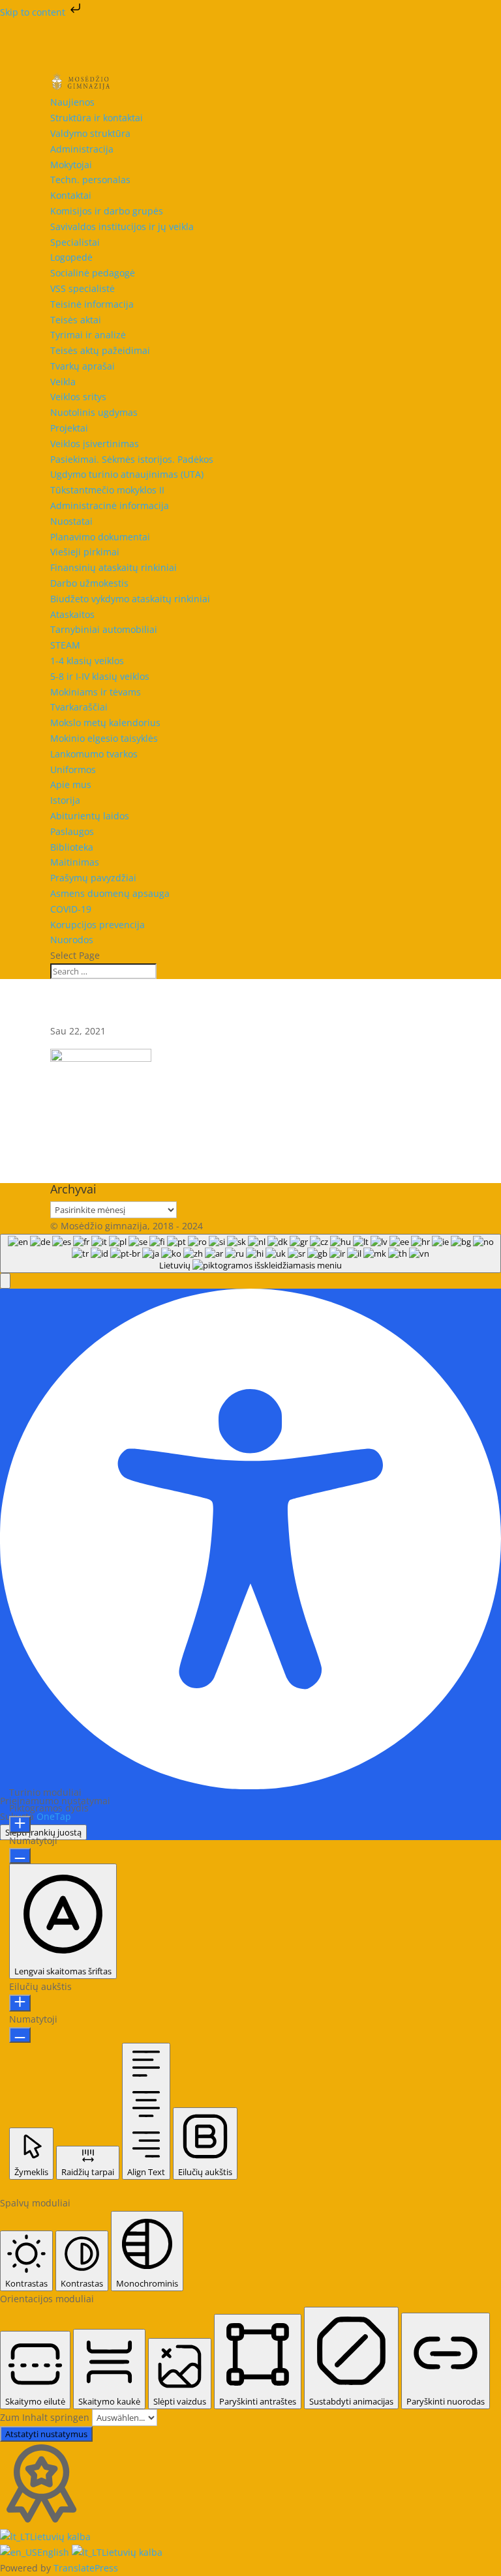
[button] (5, 1281)
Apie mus (71, 784)
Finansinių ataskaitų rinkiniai (114, 567)
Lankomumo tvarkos (94, 754)
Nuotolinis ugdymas (94, 412)
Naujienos (72, 102)
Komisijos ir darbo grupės (107, 211)
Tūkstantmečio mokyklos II (107, 490)
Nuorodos (72, 940)
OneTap (54, 1816)
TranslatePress (86, 2568)
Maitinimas (75, 862)
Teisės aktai (76, 320)
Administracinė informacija (110, 505)
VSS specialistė (83, 288)
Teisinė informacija (92, 304)
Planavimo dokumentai (100, 537)
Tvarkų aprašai (83, 366)
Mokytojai (71, 165)
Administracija (82, 149)
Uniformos (73, 769)
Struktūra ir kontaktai (97, 118)
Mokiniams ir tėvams (96, 692)
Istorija (65, 800)
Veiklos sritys (78, 397)
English (54, 2552)
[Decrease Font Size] (20, 1856)
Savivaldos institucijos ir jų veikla (122, 227)
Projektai (69, 428)
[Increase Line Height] (20, 2003)
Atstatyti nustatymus (46, 2434)
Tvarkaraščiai (79, 707)
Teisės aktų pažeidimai (100, 350)
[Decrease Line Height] (20, 2035)
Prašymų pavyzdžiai (93, 878)
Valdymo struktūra (90, 133)
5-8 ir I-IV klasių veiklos (100, 676)
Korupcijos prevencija (98, 925)
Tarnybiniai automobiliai (104, 629)
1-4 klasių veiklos (87, 661)
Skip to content (34, 12)
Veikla (63, 382)
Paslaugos (72, 831)
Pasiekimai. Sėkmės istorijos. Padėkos (132, 459)
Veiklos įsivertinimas (95, 444)
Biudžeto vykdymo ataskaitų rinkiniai (130, 599)
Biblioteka (72, 847)
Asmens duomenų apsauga (110, 893)
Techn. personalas (90, 180)
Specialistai (75, 242)
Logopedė (71, 257)
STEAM (65, 645)
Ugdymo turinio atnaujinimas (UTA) (127, 474)
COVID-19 (71, 909)
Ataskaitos (72, 614)
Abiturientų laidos (90, 816)
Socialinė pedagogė (93, 273)
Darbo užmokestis (89, 583)
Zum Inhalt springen (46, 2417)
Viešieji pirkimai (85, 552)
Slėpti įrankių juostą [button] (43, 1832)
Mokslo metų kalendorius (105, 723)
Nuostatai (71, 521)
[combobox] (250, 1253)
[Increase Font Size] (20, 1824)
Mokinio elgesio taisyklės (104, 738)
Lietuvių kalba (60, 2537)
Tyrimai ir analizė (88, 335)
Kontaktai (71, 195)
